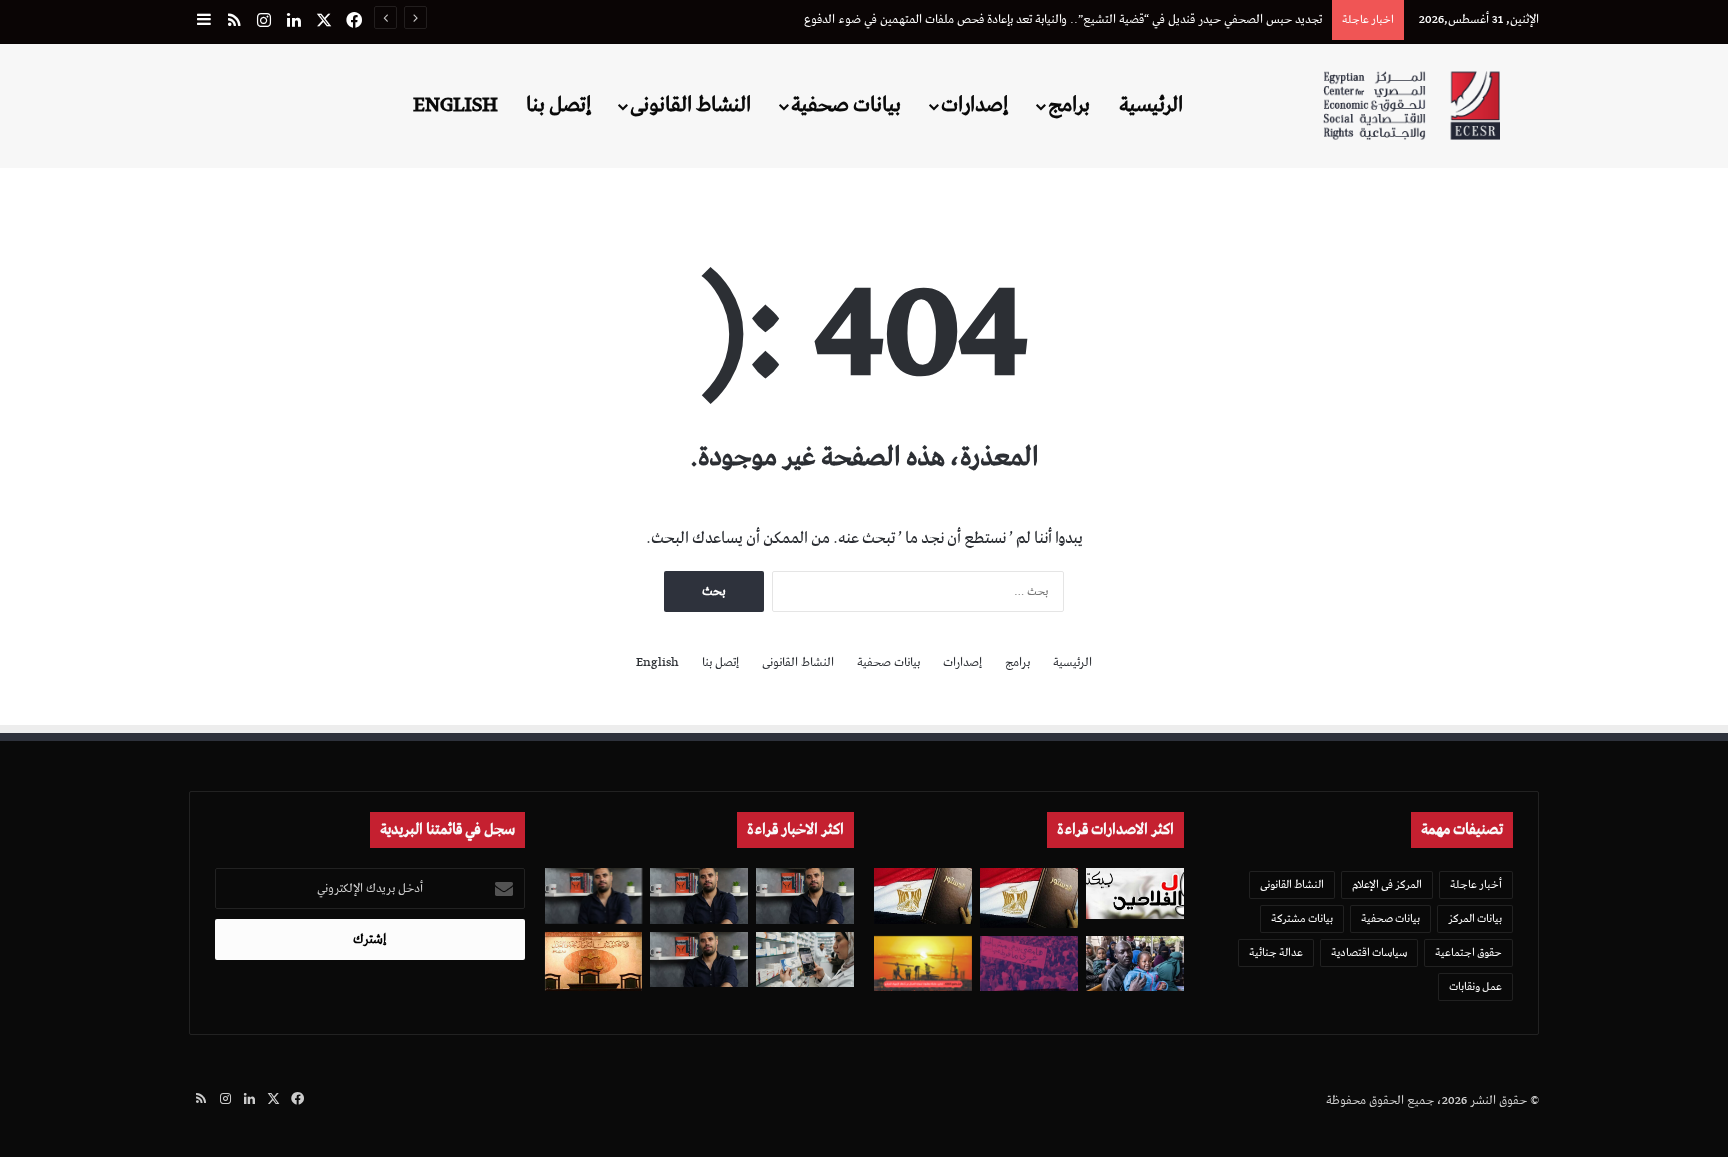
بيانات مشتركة (1302, 918)
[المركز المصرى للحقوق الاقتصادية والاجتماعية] (1411, 105)
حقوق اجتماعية (1468, 952)
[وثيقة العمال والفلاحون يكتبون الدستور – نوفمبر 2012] (1135, 893)
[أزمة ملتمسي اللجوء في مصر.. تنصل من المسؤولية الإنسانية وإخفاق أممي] (1135, 963)
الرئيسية (1151, 105)
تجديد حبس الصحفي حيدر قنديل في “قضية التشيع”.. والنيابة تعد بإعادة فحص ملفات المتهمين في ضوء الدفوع (1063, 19)
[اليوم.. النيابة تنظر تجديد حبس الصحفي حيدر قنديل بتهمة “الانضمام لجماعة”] (699, 959)
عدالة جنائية (1276, 952)
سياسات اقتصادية (1369, 952)
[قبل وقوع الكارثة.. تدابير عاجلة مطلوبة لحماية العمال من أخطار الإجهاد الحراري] (923, 963)
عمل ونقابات (1475, 986)
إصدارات (974, 105)
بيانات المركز (1475, 918)
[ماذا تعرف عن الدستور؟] (1029, 897)
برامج (1069, 105)
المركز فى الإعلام (1387, 884)
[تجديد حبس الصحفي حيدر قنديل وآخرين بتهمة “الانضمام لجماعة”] (805, 895)
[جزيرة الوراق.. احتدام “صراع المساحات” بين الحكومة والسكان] (1029, 963)
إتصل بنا (558, 105)
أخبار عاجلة (1476, 884)
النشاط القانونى (690, 105)
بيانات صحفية (846, 105)
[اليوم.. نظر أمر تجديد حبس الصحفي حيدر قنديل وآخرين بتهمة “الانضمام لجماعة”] (699, 895)
